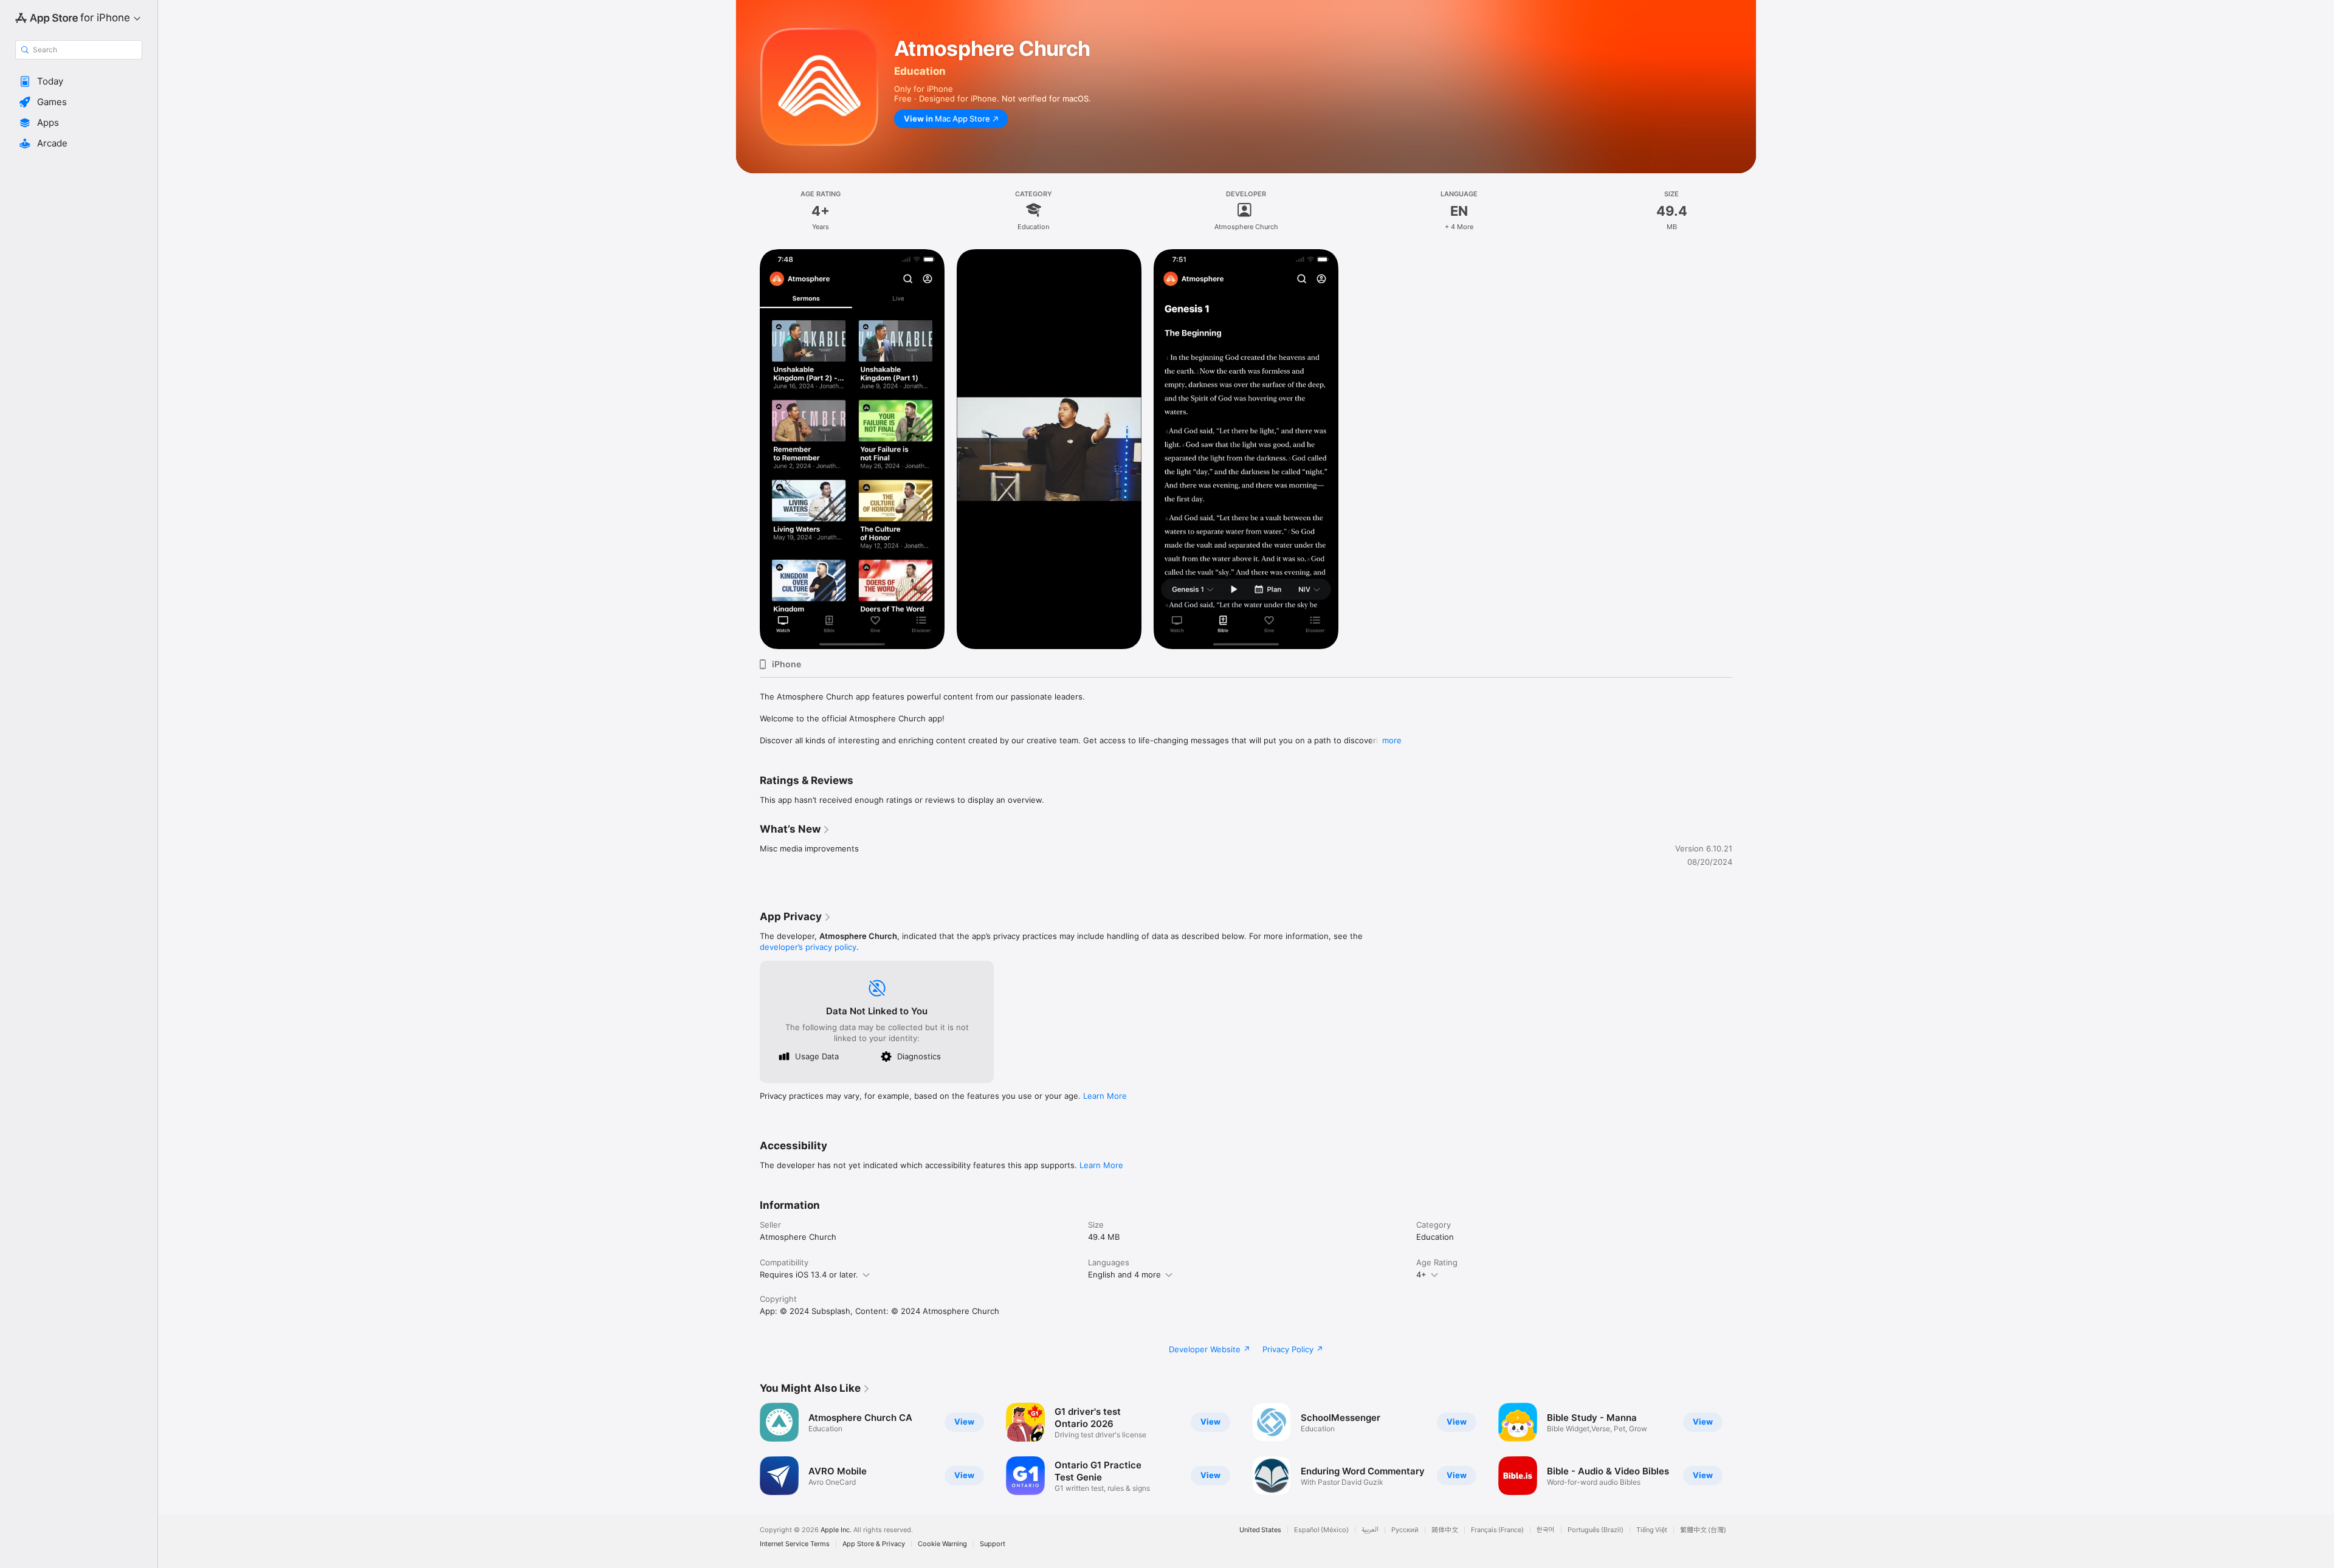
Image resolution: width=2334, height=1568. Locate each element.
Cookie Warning (942, 1544)
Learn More (1105, 1096)
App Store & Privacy (874, 1544)
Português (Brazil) (1596, 1530)
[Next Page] (1744, 1449)
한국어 (1546, 1530)
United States (1260, 1530)
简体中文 (1445, 1530)
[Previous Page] (748, 1449)
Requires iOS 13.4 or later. (809, 1274)
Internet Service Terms (795, 1544)
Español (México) (1321, 1530)
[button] (79, 81)
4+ (1421, 1274)
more (1392, 740)
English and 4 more (1124, 1274)
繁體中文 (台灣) (1703, 1530)
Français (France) (1497, 1530)
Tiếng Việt (1652, 1530)
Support (993, 1544)
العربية (1370, 1530)
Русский (1405, 1530)
